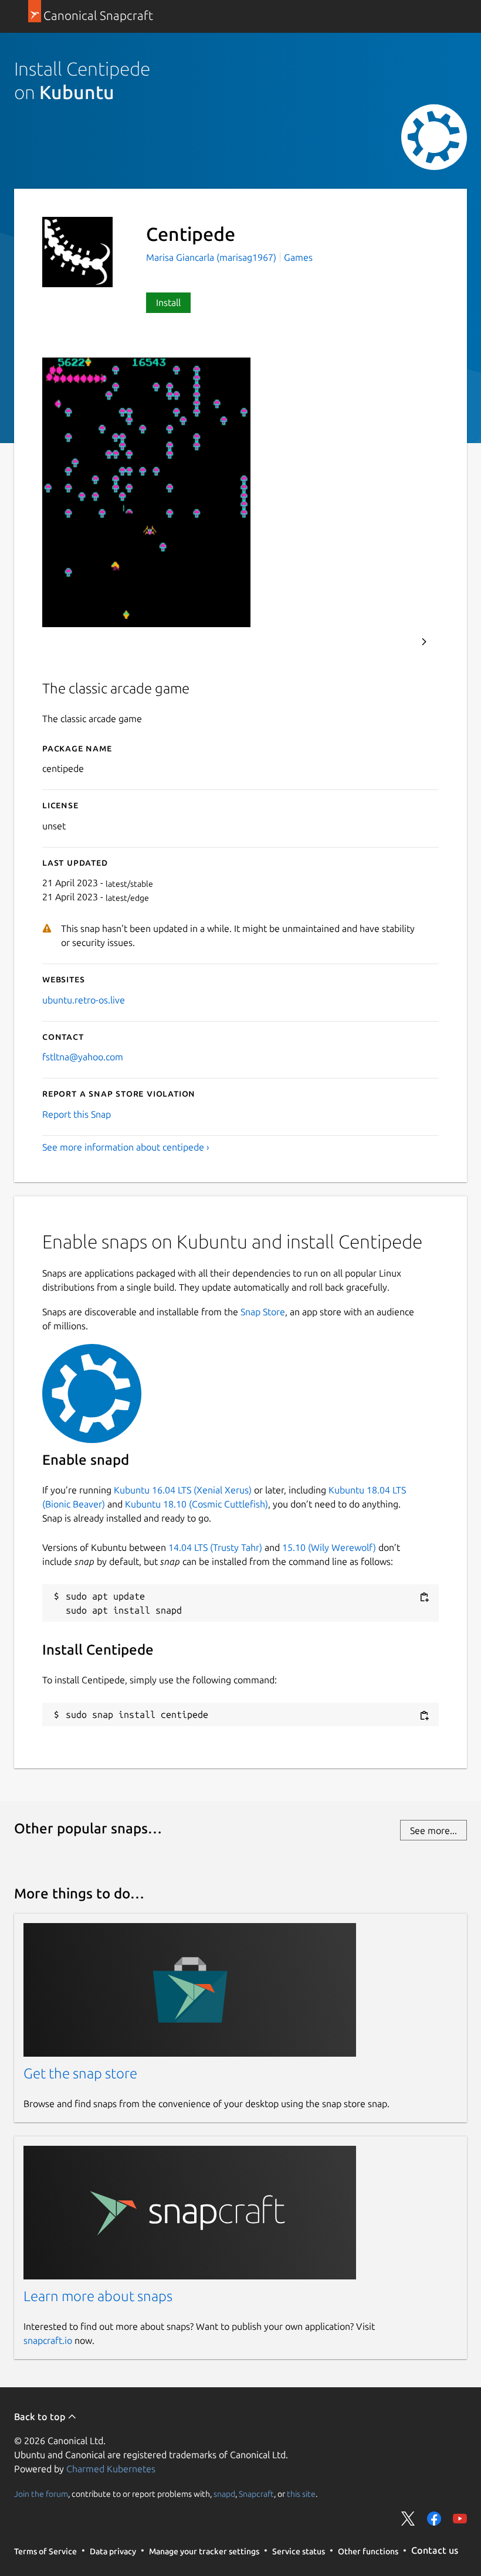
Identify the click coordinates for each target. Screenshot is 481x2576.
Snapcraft (256, 2494)
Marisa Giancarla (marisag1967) (212, 257)
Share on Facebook (434, 2519)
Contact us (435, 2550)
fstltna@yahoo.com (83, 1057)
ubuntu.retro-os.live (84, 1000)
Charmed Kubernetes (111, 2469)
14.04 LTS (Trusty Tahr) (215, 1547)
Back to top (41, 2417)
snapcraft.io (48, 2340)
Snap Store (263, 1312)
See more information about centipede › (126, 1147)
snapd (224, 2494)
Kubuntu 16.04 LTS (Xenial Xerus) (183, 1490)
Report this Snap (77, 1114)
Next (424, 642)
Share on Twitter (408, 2519)
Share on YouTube (460, 2519)
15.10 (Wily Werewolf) (329, 1547)
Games (298, 257)
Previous (392, 642)
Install (168, 302)
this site (301, 2494)
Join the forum (41, 2494)
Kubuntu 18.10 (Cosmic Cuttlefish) (197, 1504)
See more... (433, 1830)
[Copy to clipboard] (424, 1597)
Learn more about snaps (98, 2296)
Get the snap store (80, 2073)
